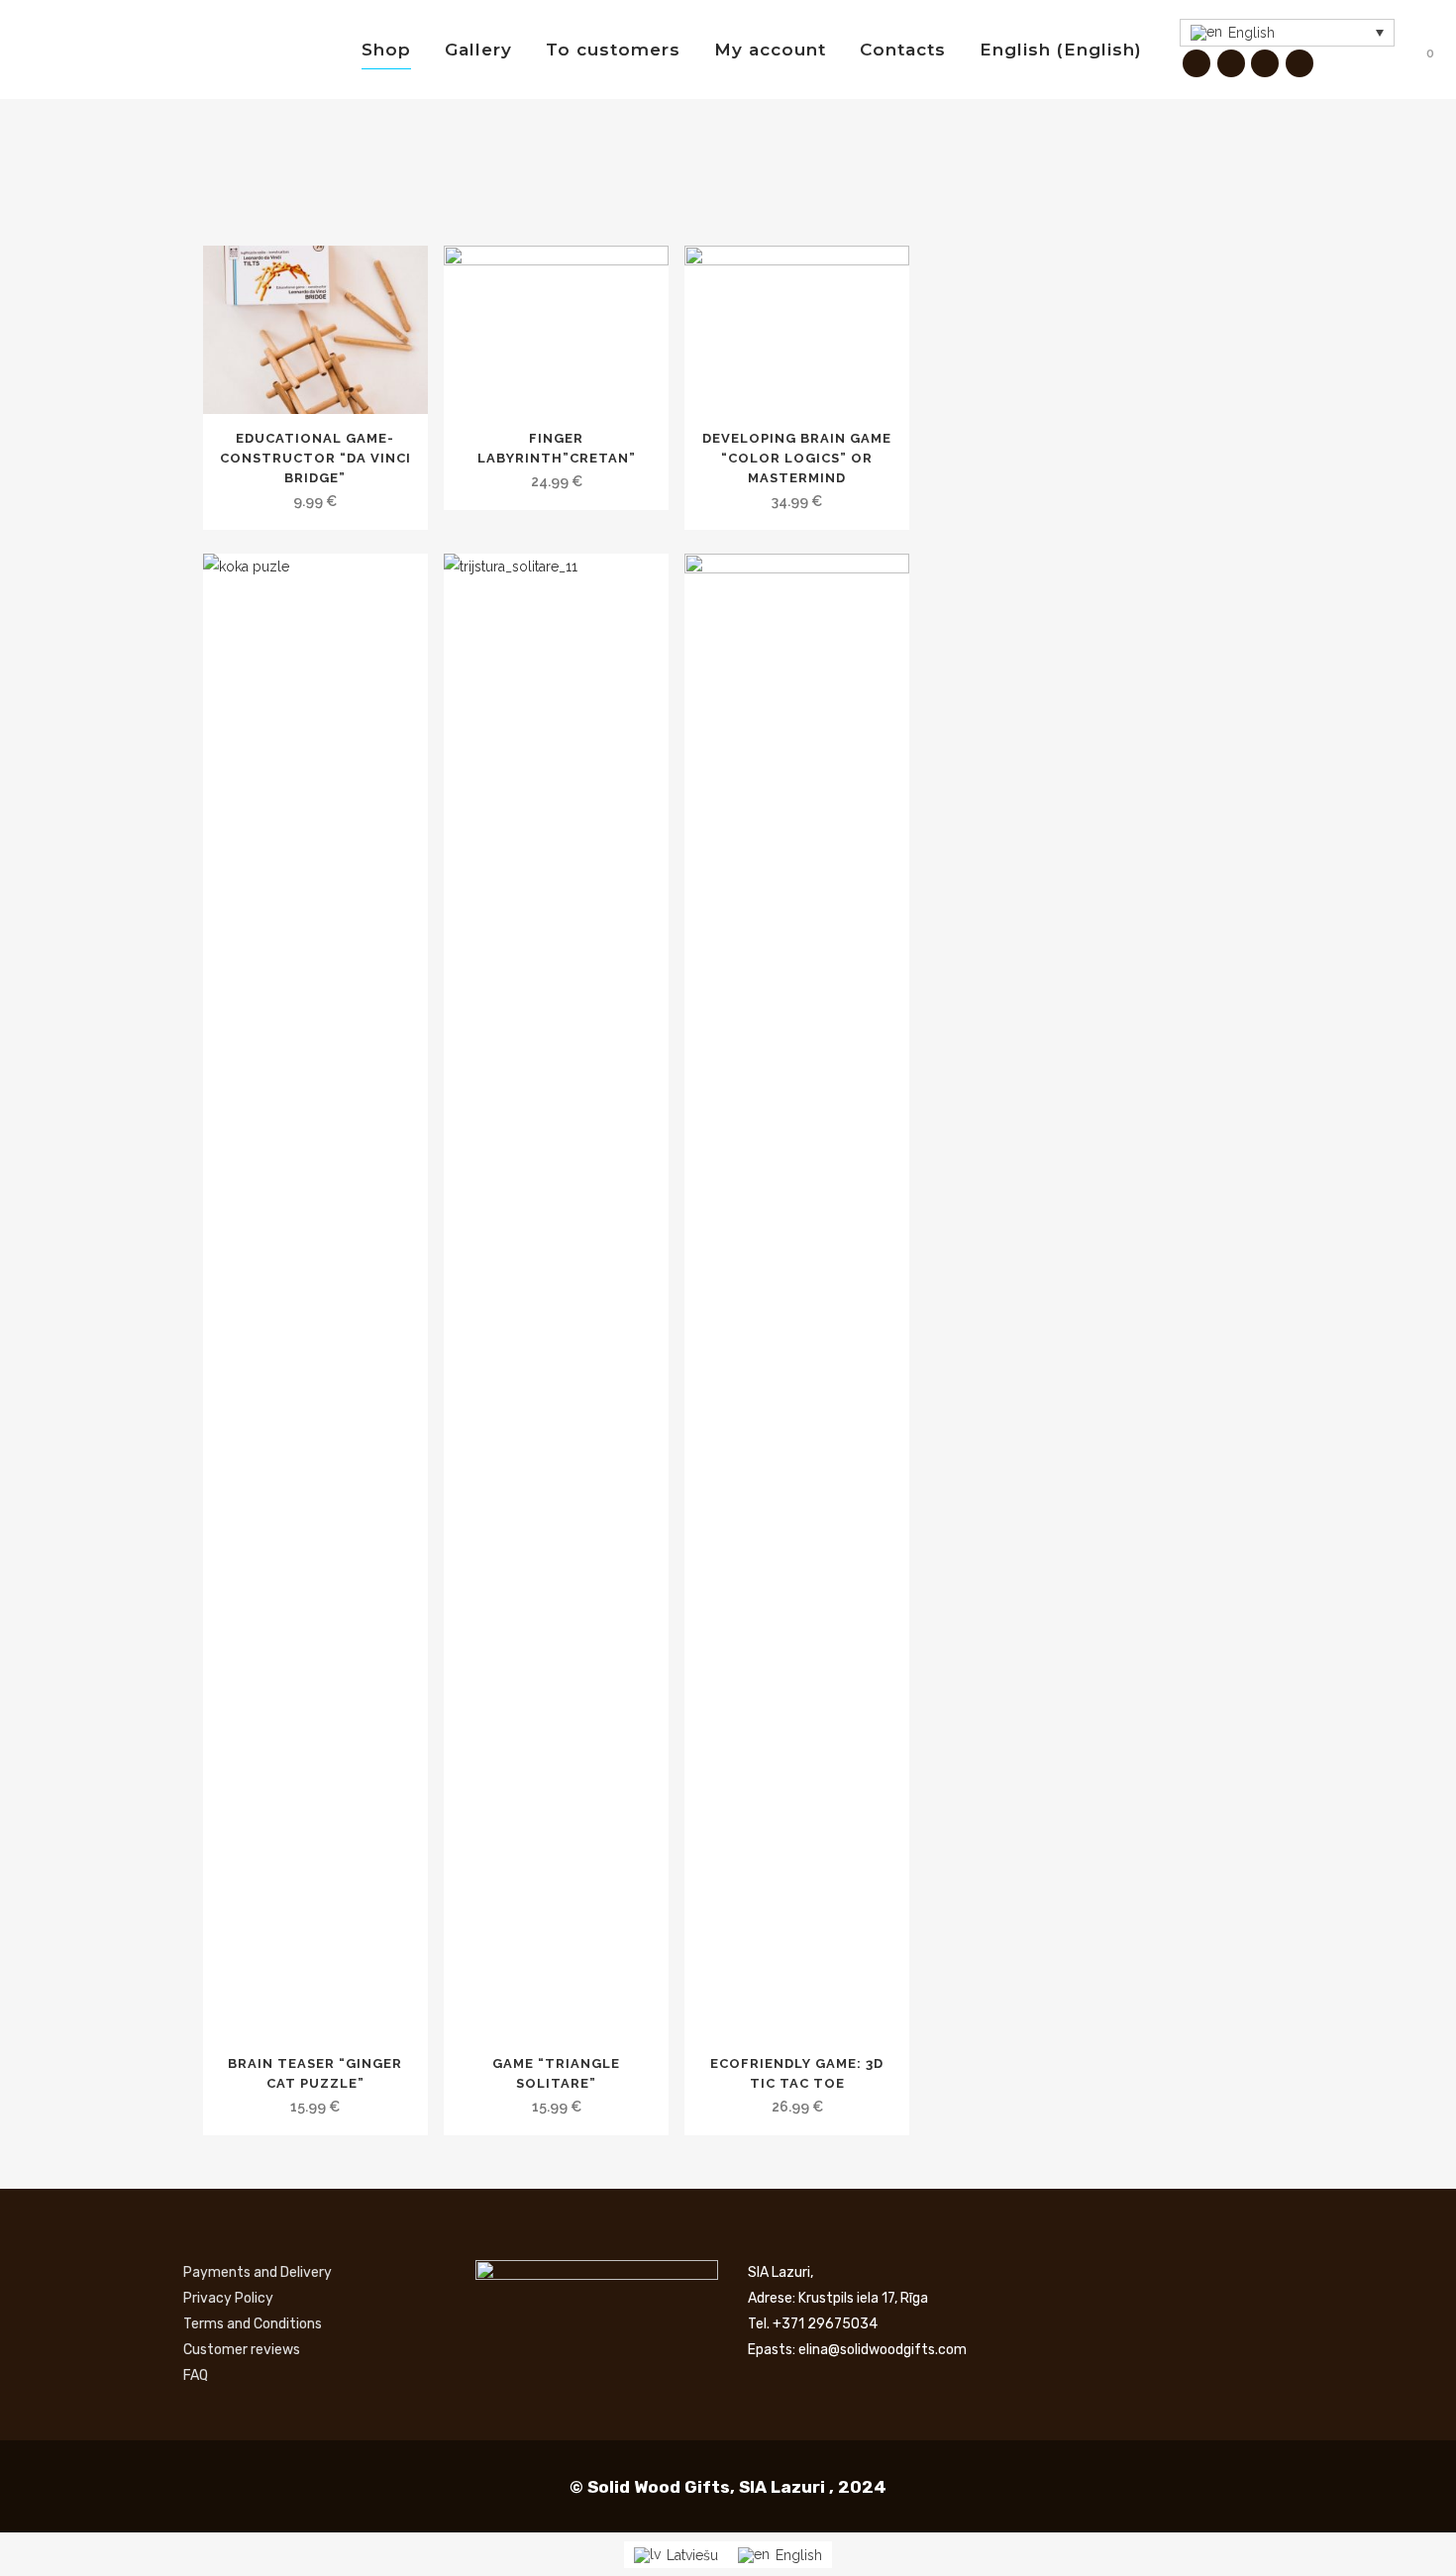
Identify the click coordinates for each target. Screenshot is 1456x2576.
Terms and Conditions (253, 2324)
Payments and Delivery (258, 2272)
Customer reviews (242, 2350)
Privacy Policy (228, 2298)
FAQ (196, 2375)
